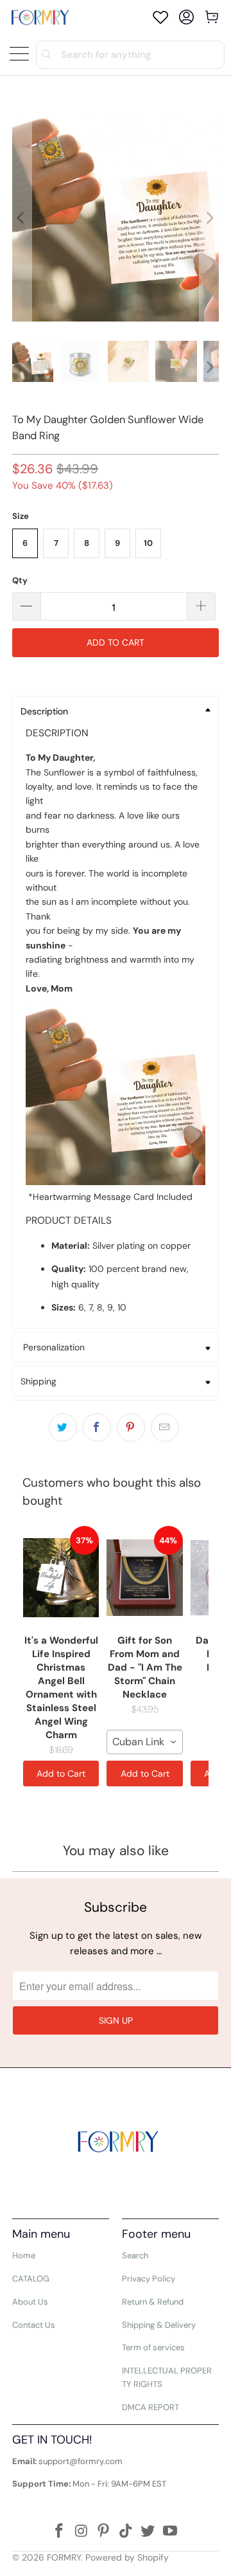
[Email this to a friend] (165, 1428)
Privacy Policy (149, 2279)
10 (148, 543)
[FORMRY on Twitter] (148, 2532)
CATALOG (31, 2279)
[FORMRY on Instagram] (81, 2532)
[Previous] (22, 218)
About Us (30, 2302)
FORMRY (64, 2557)
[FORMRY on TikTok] (126, 2532)
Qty (20, 580)
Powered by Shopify (127, 2557)
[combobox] (144, 1742)
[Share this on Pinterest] (131, 1428)
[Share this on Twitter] (63, 1428)
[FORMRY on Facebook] (59, 2532)
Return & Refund (153, 2302)
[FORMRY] (40, 17)
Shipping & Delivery (159, 2325)
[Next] (209, 218)
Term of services (153, 2347)
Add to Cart (61, 1773)
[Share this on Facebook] (97, 1428)
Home (24, 2255)
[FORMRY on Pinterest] (104, 2532)
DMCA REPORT (150, 2407)
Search (135, 2255)
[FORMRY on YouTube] (171, 2532)
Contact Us (34, 2325)
